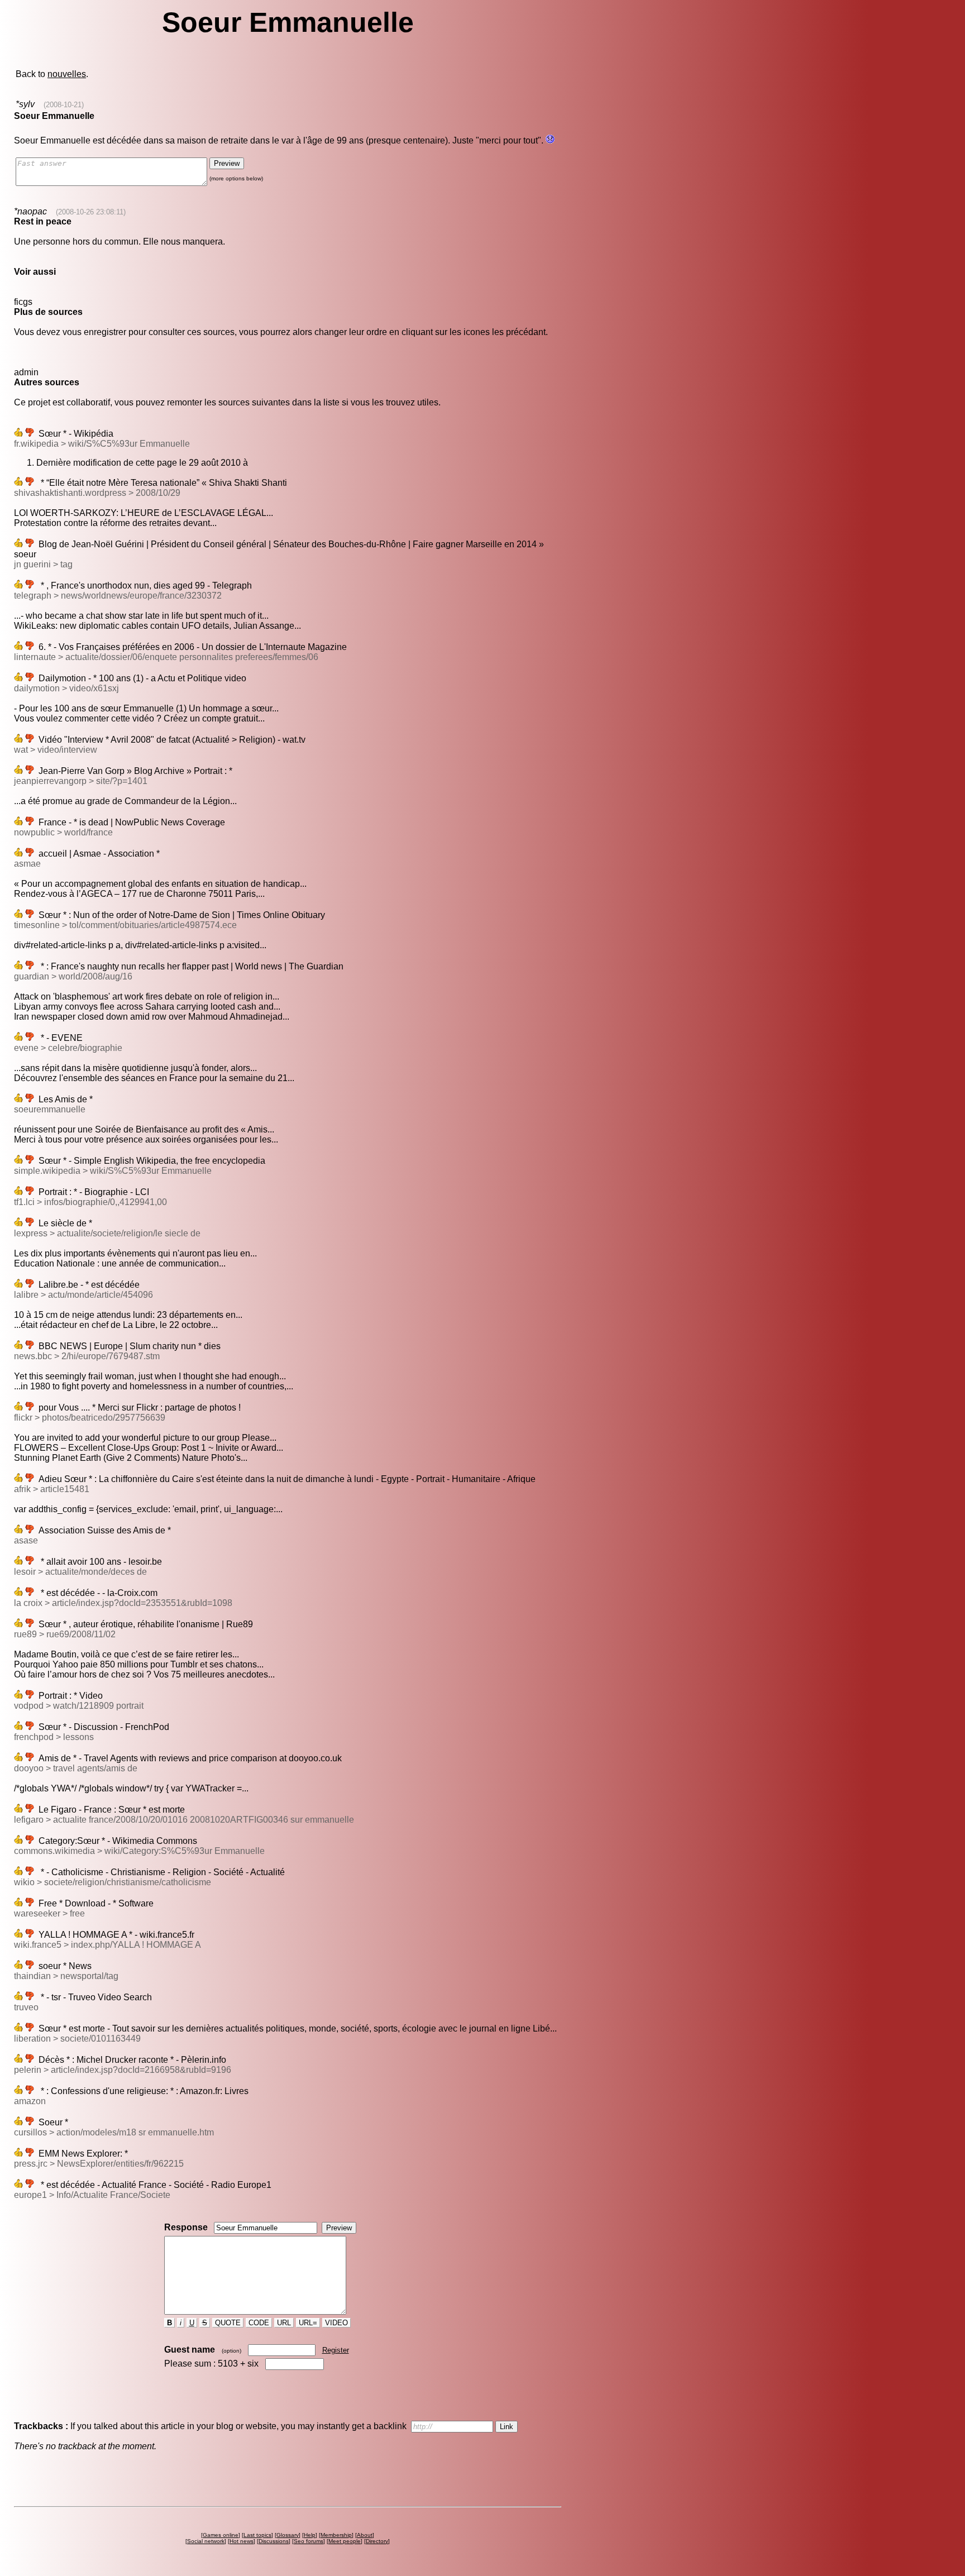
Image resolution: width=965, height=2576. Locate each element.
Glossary (288, 2535)
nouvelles (67, 74)
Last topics (257, 2535)
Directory (377, 2541)
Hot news (242, 2541)
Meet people (345, 2541)
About (365, 2535)
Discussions (274, 2541)
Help (310, 2535)
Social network (206, 2541)
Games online (221, 2535)
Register (336, 2350)
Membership (336, 2535)
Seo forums (309, 2541)
